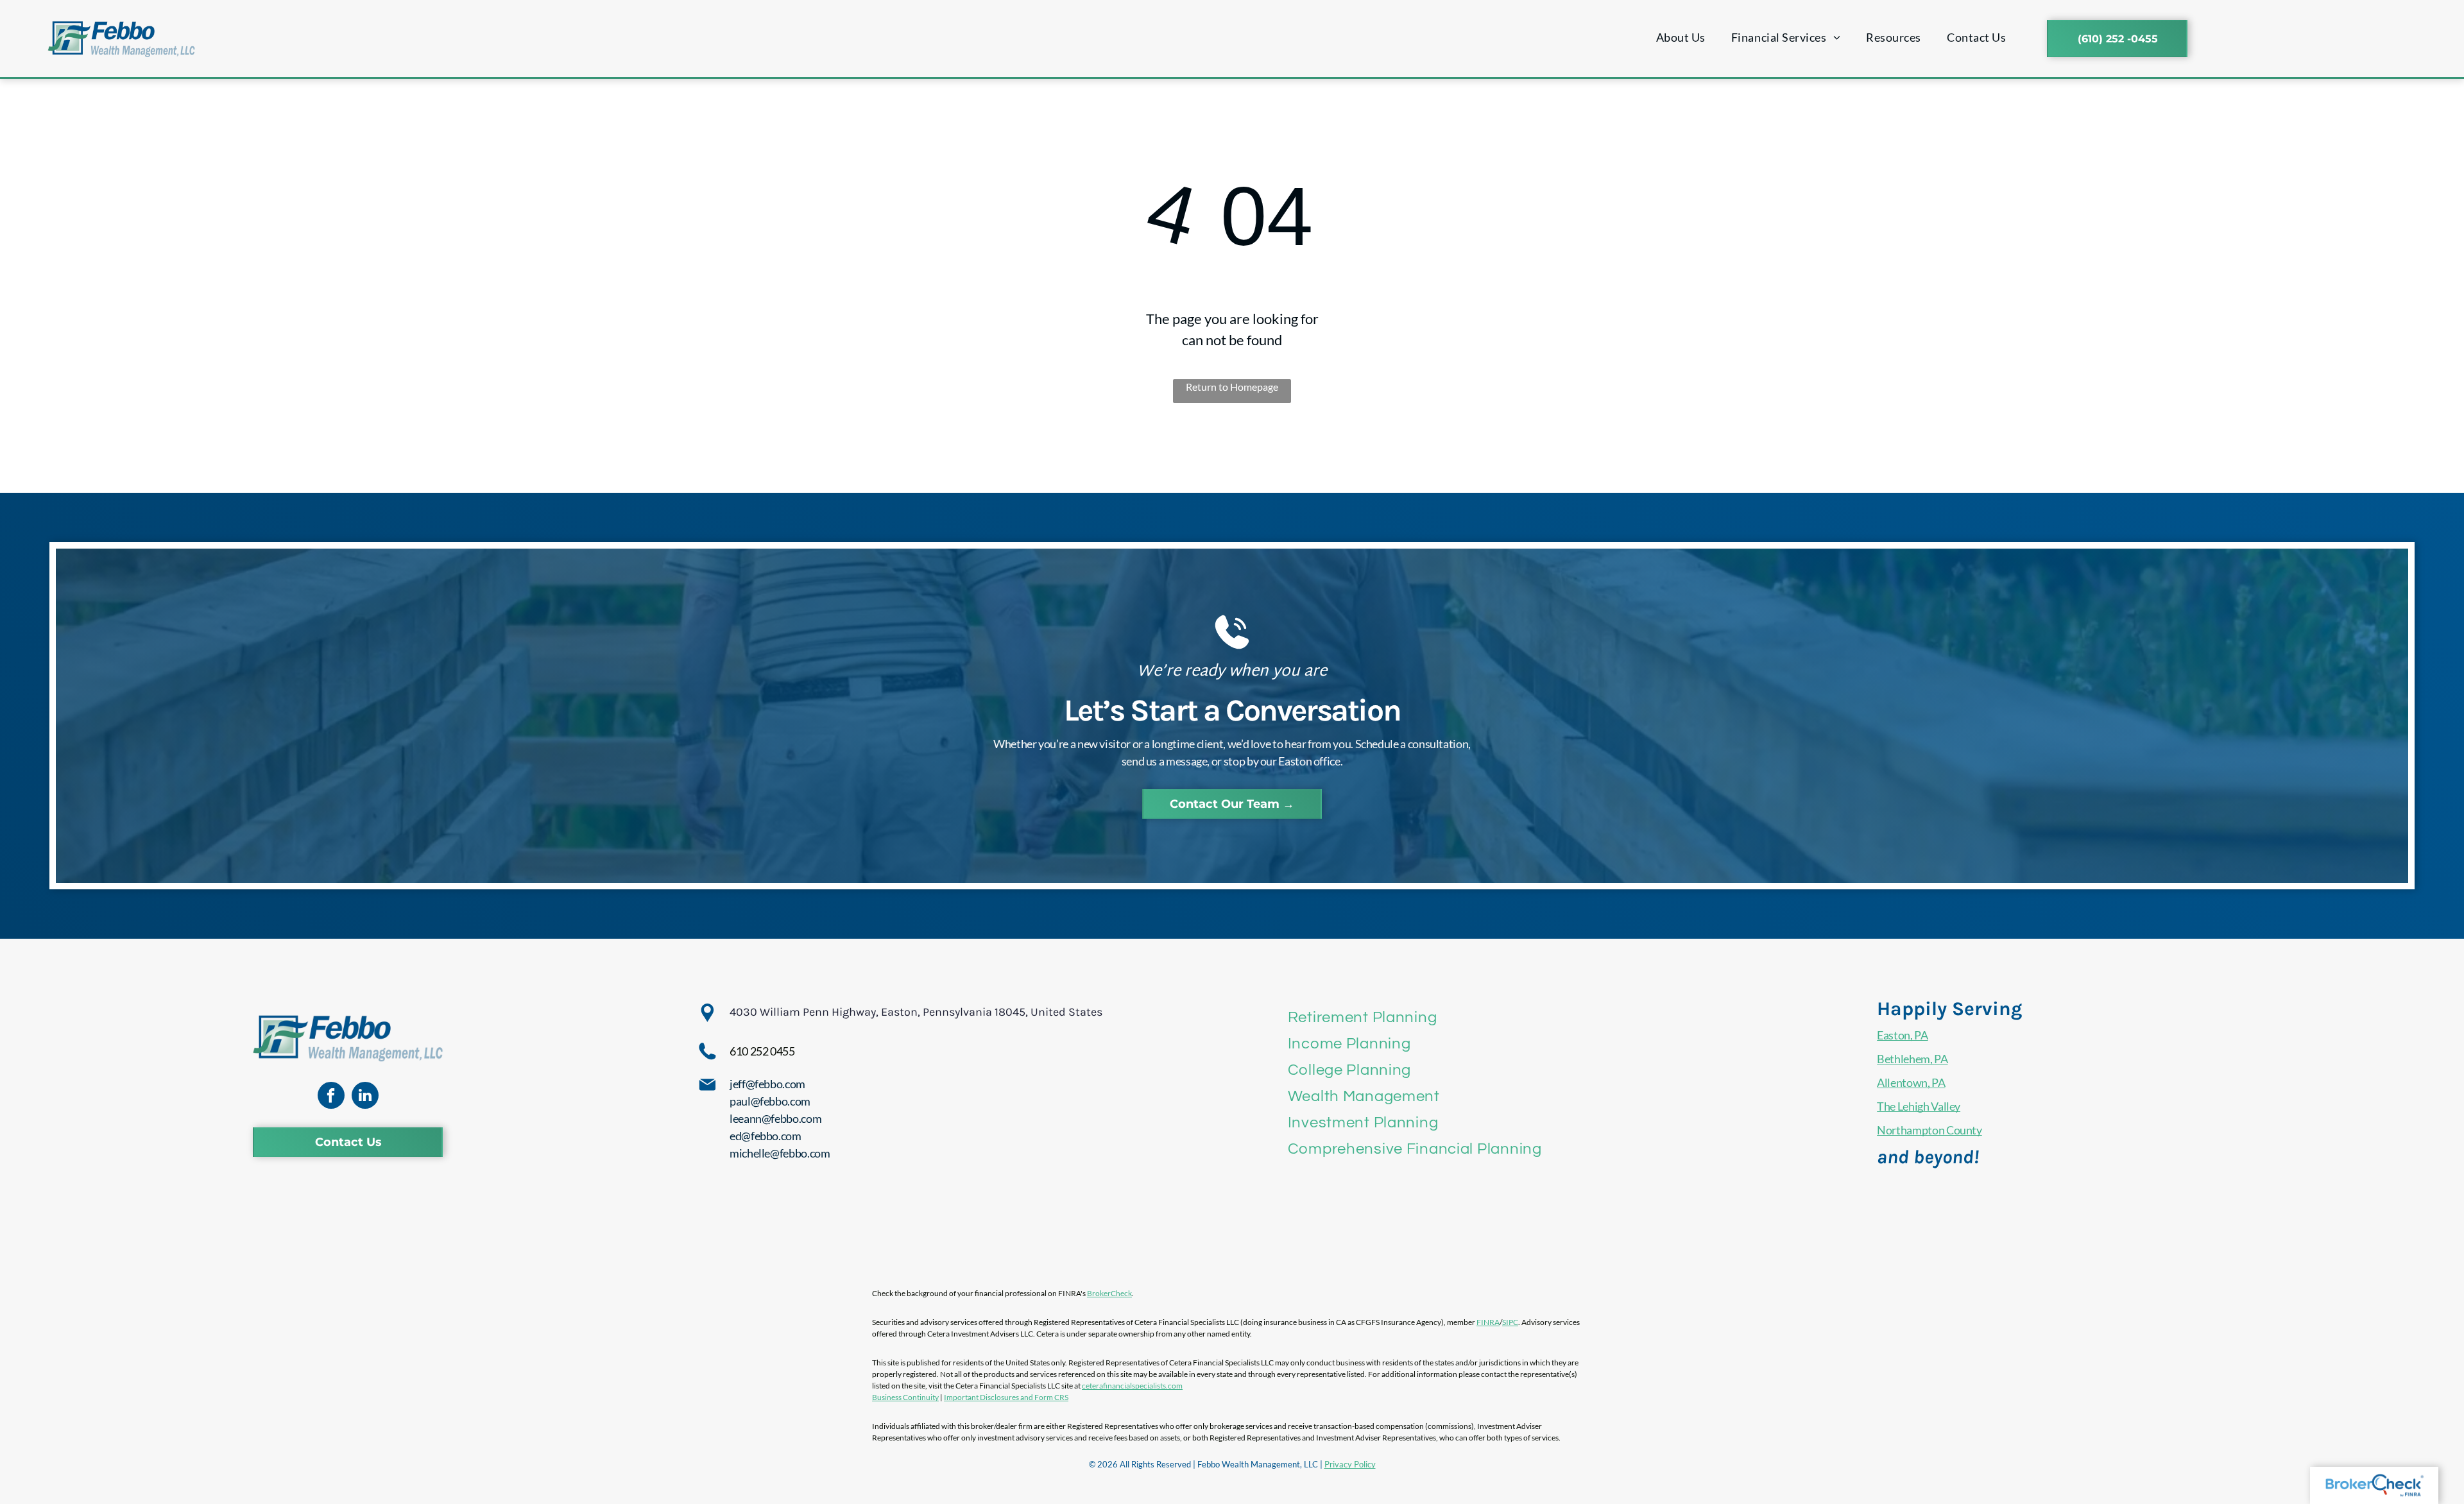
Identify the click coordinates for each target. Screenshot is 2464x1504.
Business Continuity (905, 1397)
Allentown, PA (1911, 1082)
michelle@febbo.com (780, 1153)
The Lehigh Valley (1919, 1106)
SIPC (1510, 1322)
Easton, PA (1902, 1035)
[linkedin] (365, 1097)
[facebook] (331, 1097)
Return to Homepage (1232, 387)
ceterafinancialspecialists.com (1132, 1386)
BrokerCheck (1109, 1293)
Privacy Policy (1350, 1464)
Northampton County (1929, 1130)
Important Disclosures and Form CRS (1006, 1397)
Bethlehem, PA (1912, 1059)
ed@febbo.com (766, 1136)
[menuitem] (1681, 38)
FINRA (1488, 1322)
